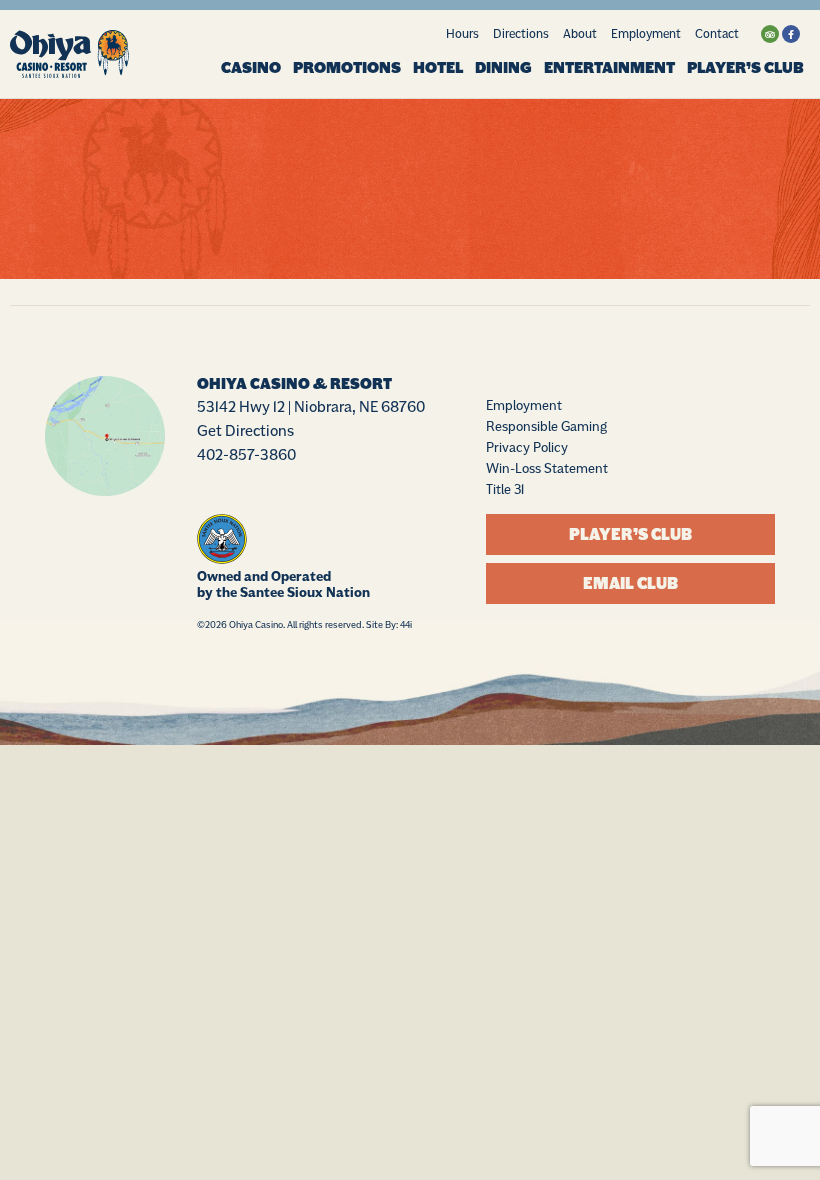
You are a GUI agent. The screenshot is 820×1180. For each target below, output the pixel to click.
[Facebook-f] (791, 34)
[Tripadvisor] (770, 34)
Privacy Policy (527, 447)
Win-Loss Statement (547, 468)
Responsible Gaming (546, 426)
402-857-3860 (246, 454)
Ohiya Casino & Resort (294, 384)
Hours (462, 33)
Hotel (438, 68)
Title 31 (505, 489)
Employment (646, 33)
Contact (717, 33)
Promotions (347, 68)
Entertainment (609, 68)
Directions (521, 33)
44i (406, 624)
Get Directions (245, 430)
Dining (503, 68)
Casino (251, 68)
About (580, 33)
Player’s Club (745, 68)
